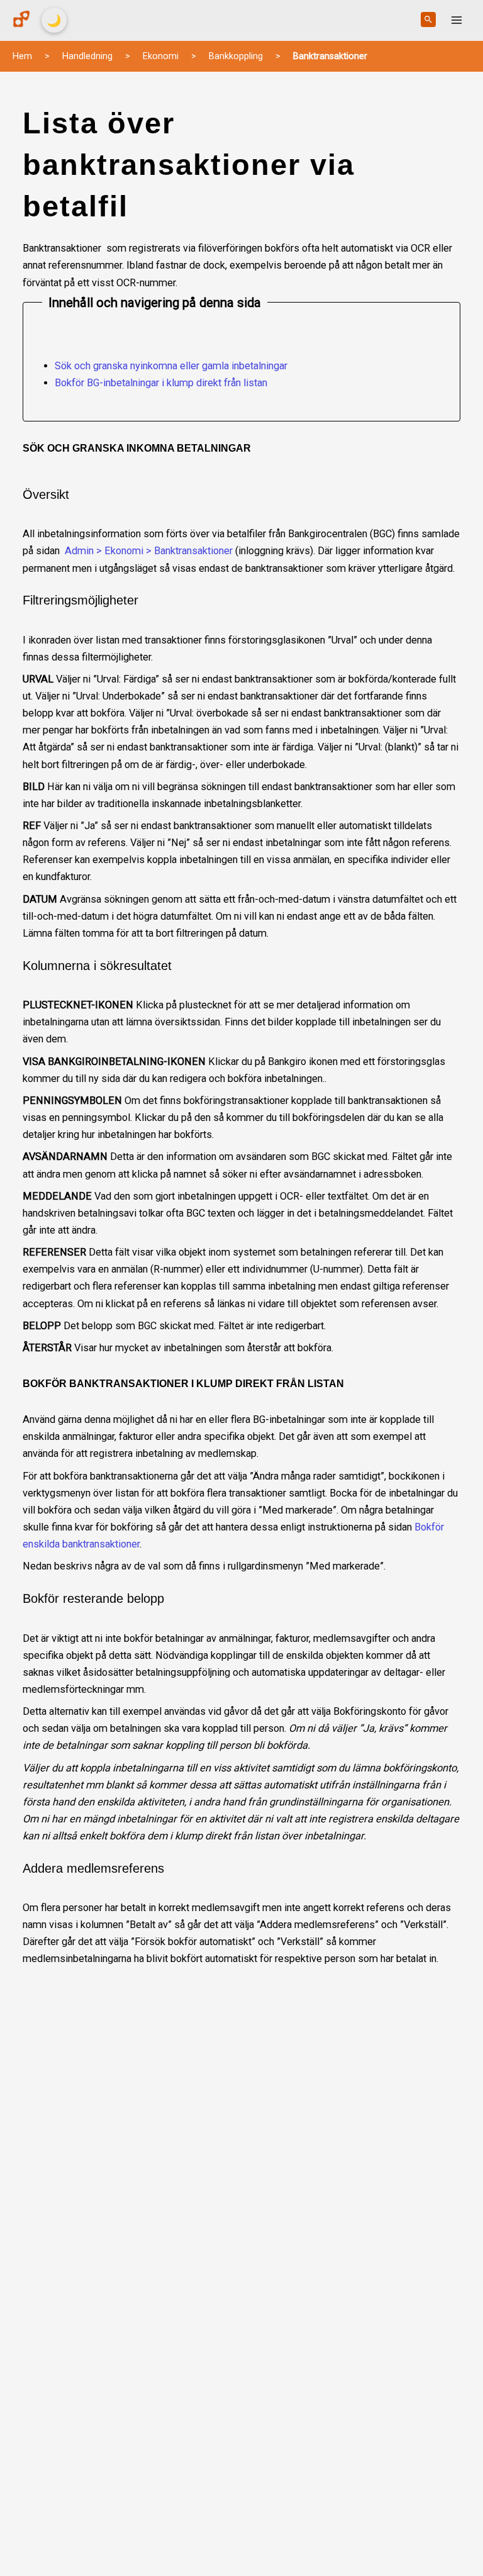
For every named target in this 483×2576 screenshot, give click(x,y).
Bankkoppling (236, 56)
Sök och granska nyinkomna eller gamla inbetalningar (171, 366)
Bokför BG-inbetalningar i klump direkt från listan (161, 383)
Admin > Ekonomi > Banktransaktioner (149, 551)
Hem (22, 56)
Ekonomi (161, 56)
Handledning (87, 56)
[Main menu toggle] (456, 20)
